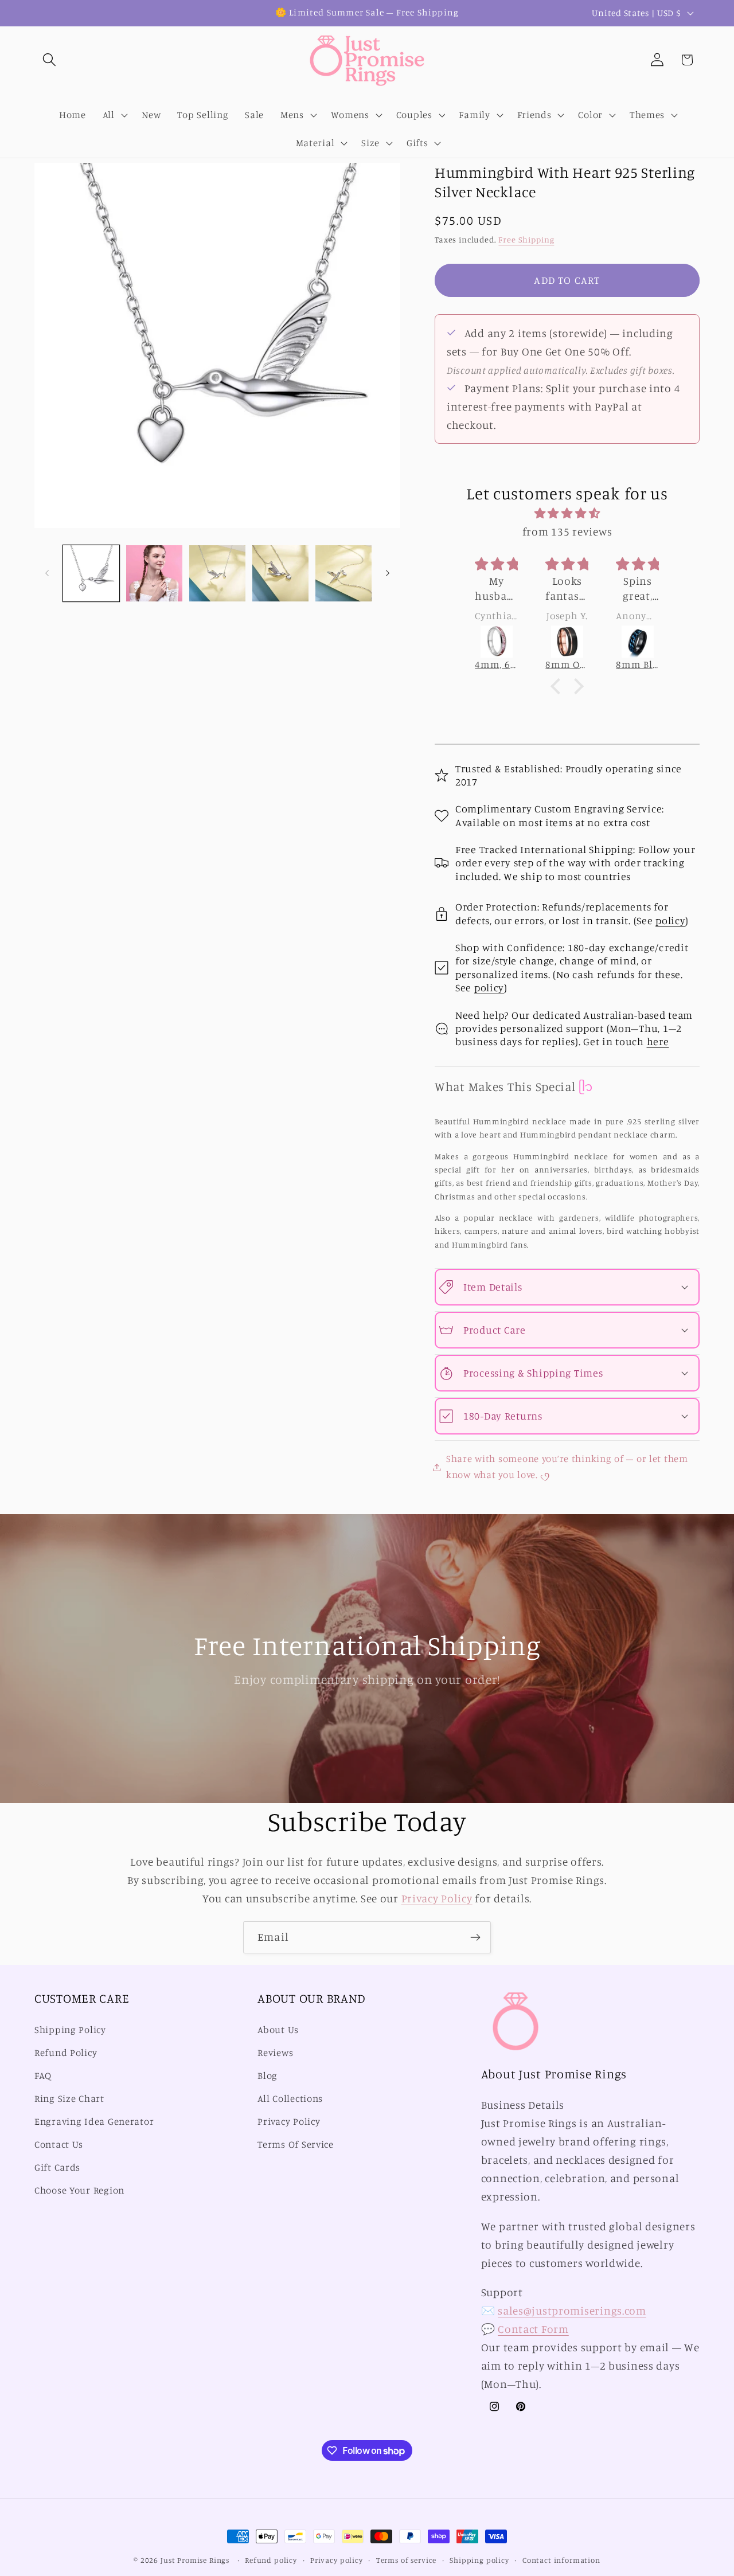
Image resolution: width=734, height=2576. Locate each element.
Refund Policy (66, 2053)
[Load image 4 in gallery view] (280, 573)
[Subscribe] (475, 1937)
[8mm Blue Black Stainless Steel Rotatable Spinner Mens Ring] (637, 642)
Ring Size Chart (69, 2098)
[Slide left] (47, 573)
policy (670, 920)
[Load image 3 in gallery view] (217, 573)
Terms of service (406, 2560)
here (658, 1041)
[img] (567, 513)
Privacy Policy (437, 1898)
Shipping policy (479, 2560)
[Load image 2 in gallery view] (154, 573)
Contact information (561, 2560)
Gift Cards (57, 2167)
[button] (50, 60)
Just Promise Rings (195, 2560)
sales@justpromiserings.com (572, 2311)
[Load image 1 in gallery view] (91, 573)
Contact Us (59, 2144)
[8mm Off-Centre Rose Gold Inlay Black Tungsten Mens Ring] (567, 642)
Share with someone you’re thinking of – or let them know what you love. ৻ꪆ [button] (567, 1467)
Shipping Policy (70, 2030)
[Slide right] (388, 573)
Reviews (275, 2053)
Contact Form (533, 2329)
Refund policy (271, 2560)
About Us (278, 2030)
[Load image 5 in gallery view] (343, 573)
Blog (268, 2076)
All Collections (290, 2098)
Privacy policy (337, 2560)
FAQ (43, 2076)
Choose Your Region (79, 2190)
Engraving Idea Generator (94, 2121)
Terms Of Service (296, 2144)
